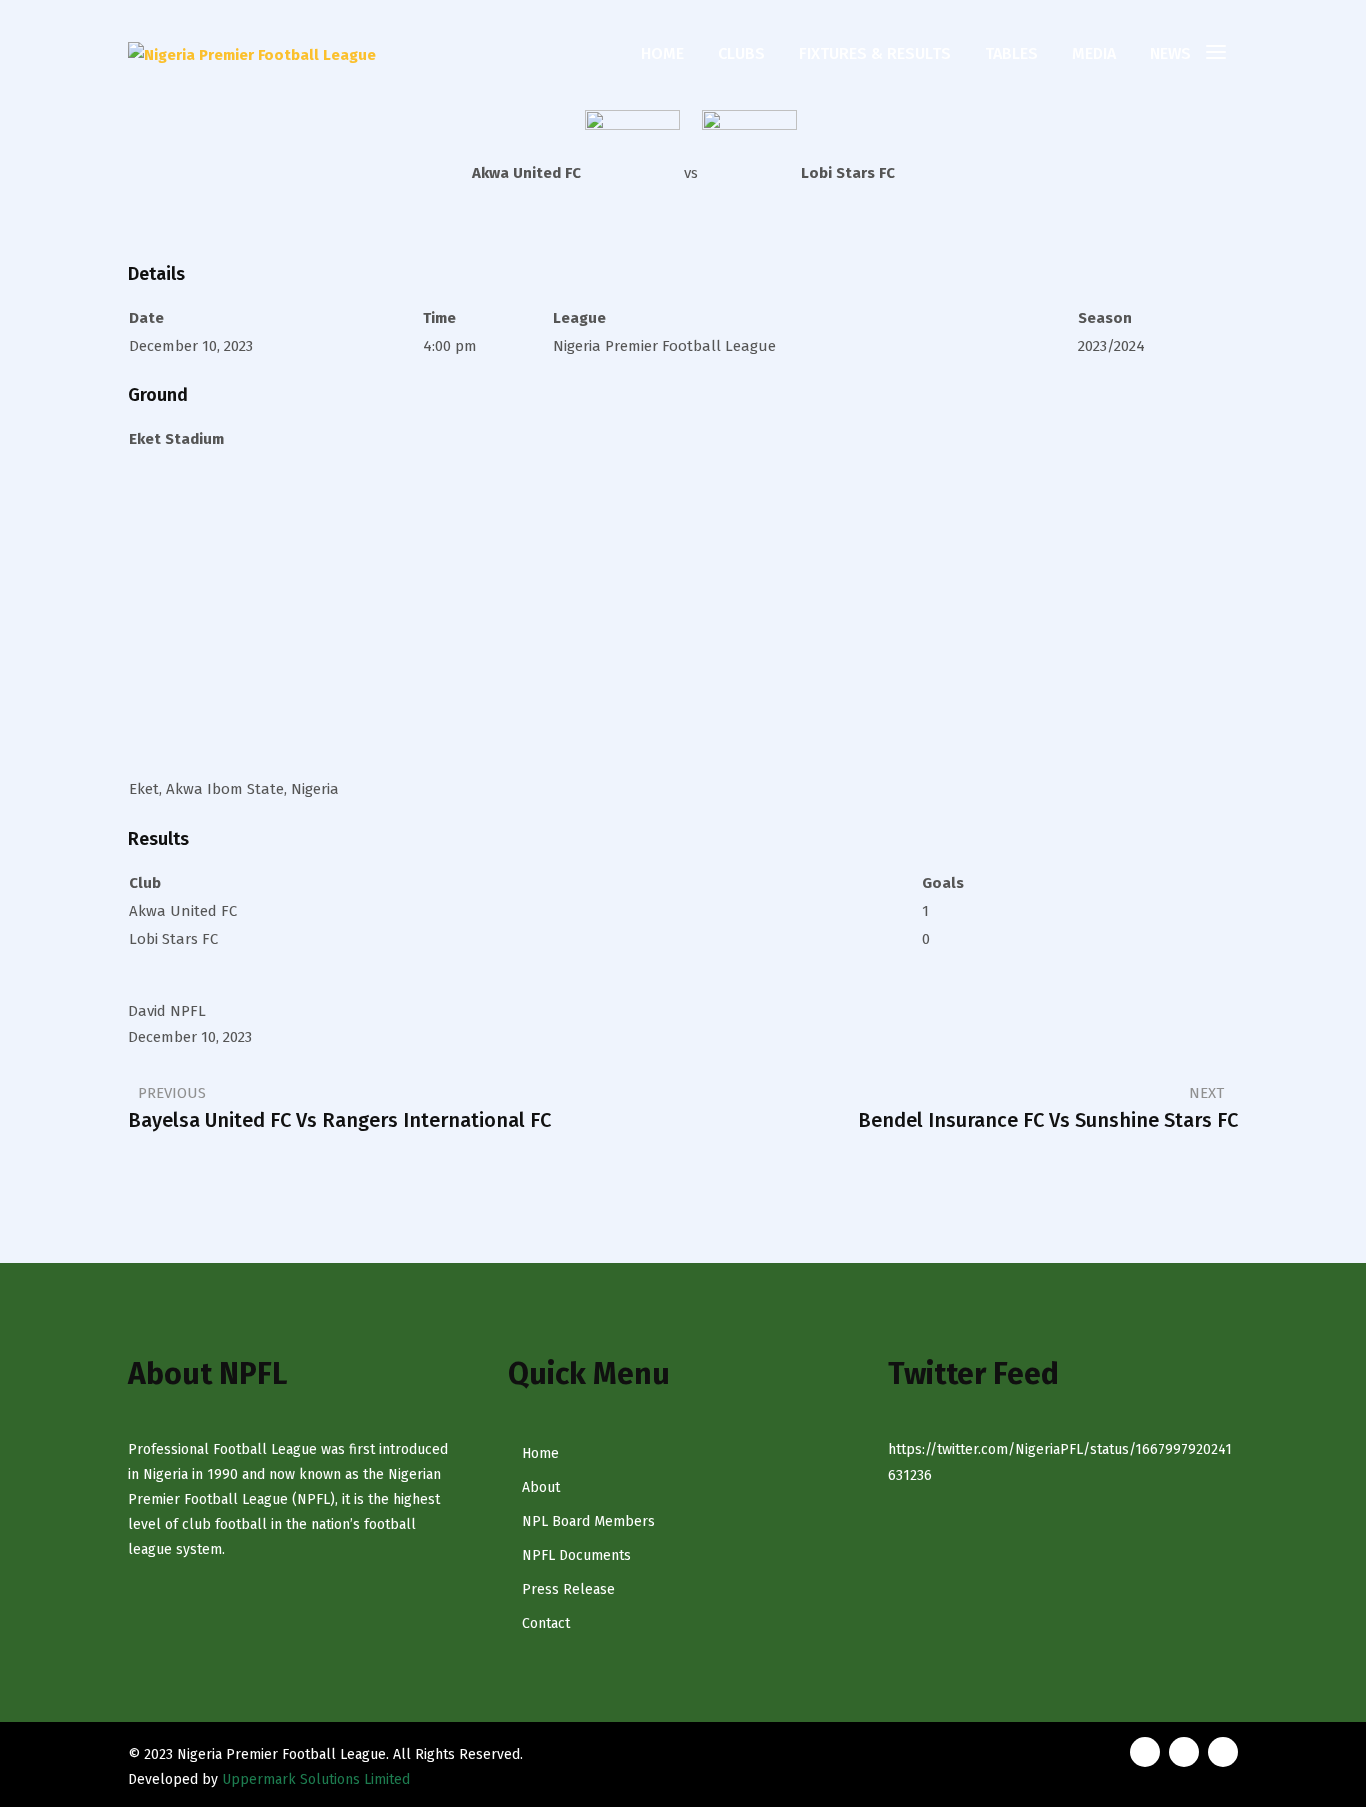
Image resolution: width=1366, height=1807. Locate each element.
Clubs (741, 53)
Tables (1011, 53)
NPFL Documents (576, 1555)
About (541, 1487)
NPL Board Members (588, 1521)
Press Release (568, 1589)
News (1170, 53)
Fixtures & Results (875, 53)
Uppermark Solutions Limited (316, 1779)
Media (1094, 53)
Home (662, 53)
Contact (546, 1623)
